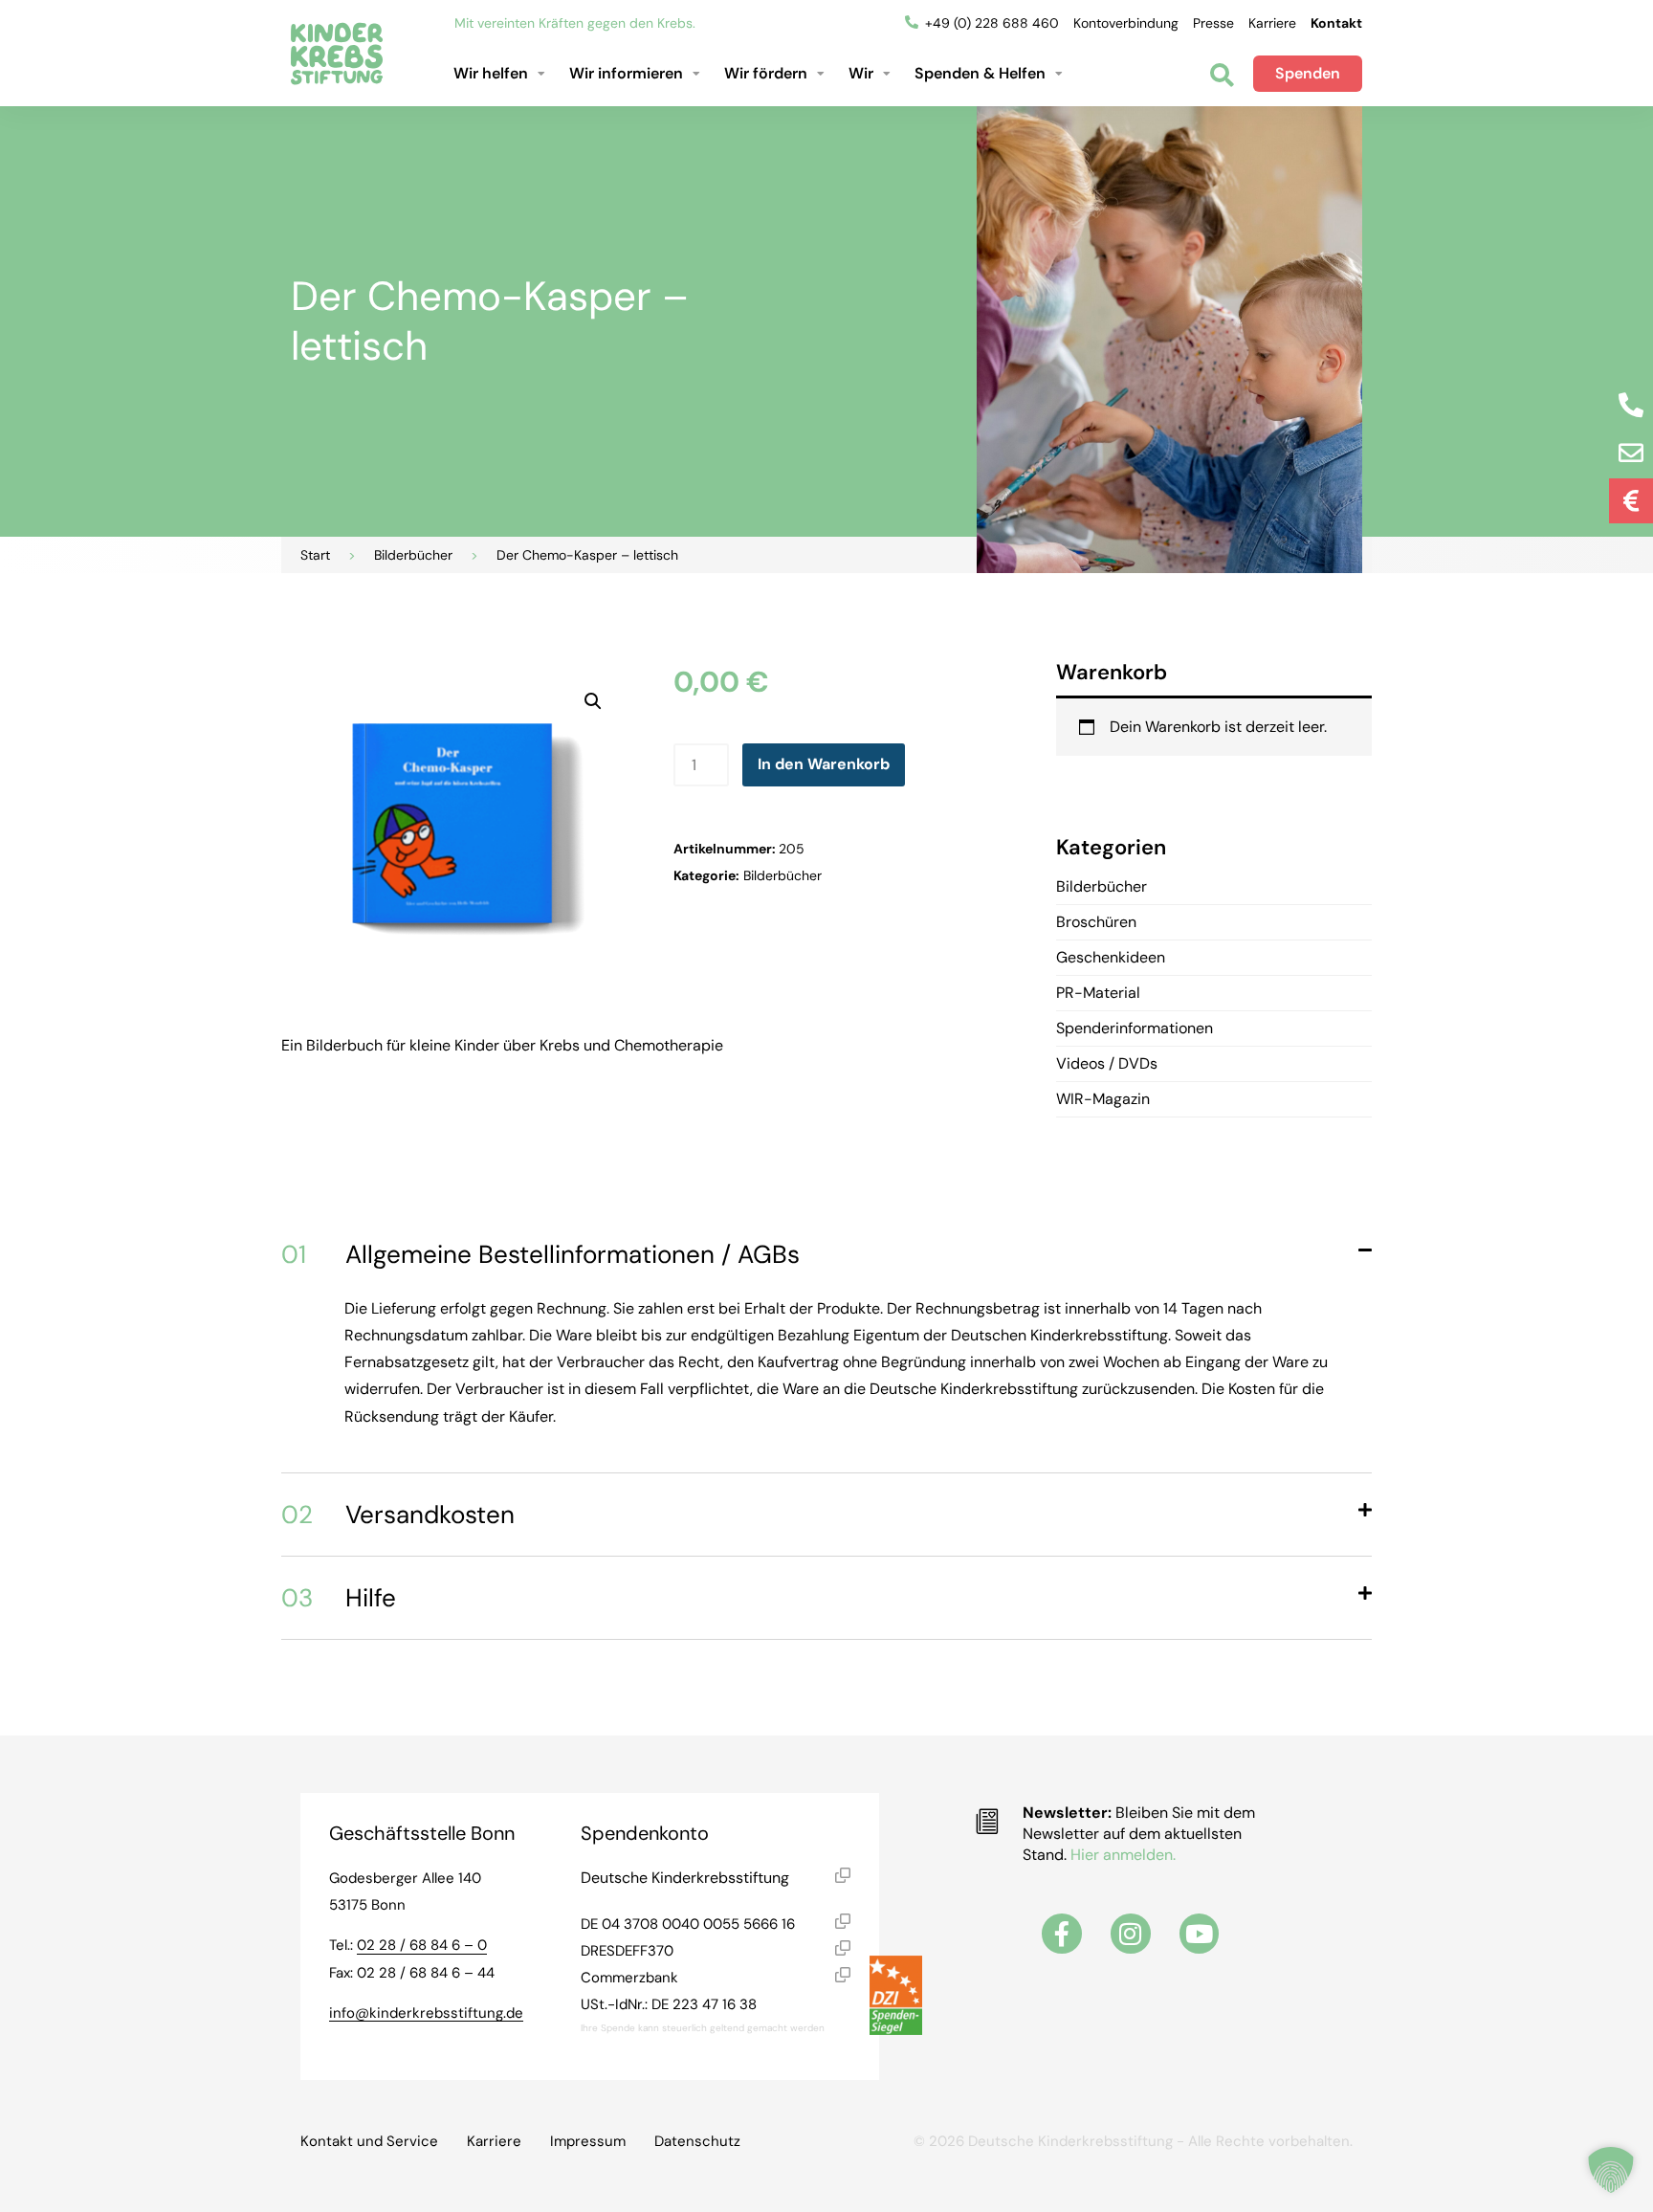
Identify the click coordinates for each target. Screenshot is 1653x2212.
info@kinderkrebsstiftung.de (426, 2013)
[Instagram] (1131, 1934)
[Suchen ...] (1222, 77)
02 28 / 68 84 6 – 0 (422, 1945)
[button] (502, 74)
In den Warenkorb (824, 764)
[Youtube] (1200, 1934)
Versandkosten (398, 1515)
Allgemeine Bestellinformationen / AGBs (540, 1254)
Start (315, 555)
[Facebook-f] (1062, 1934)
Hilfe (339, 1598)
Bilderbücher (413, 555)
